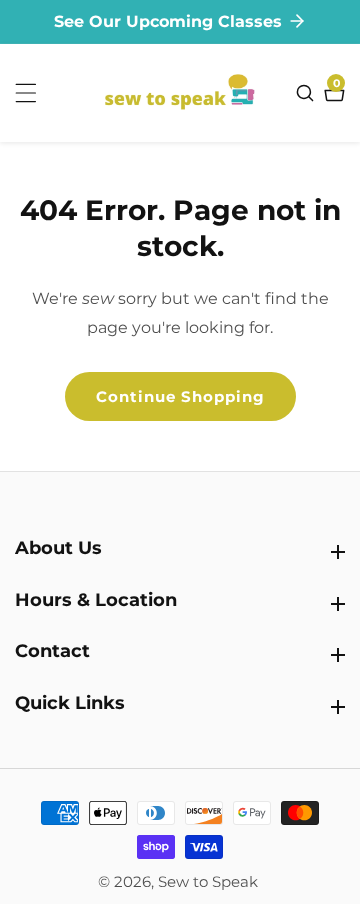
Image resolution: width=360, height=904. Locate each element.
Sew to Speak (208, 881)
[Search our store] (307, 93)
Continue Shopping (180, 396)
